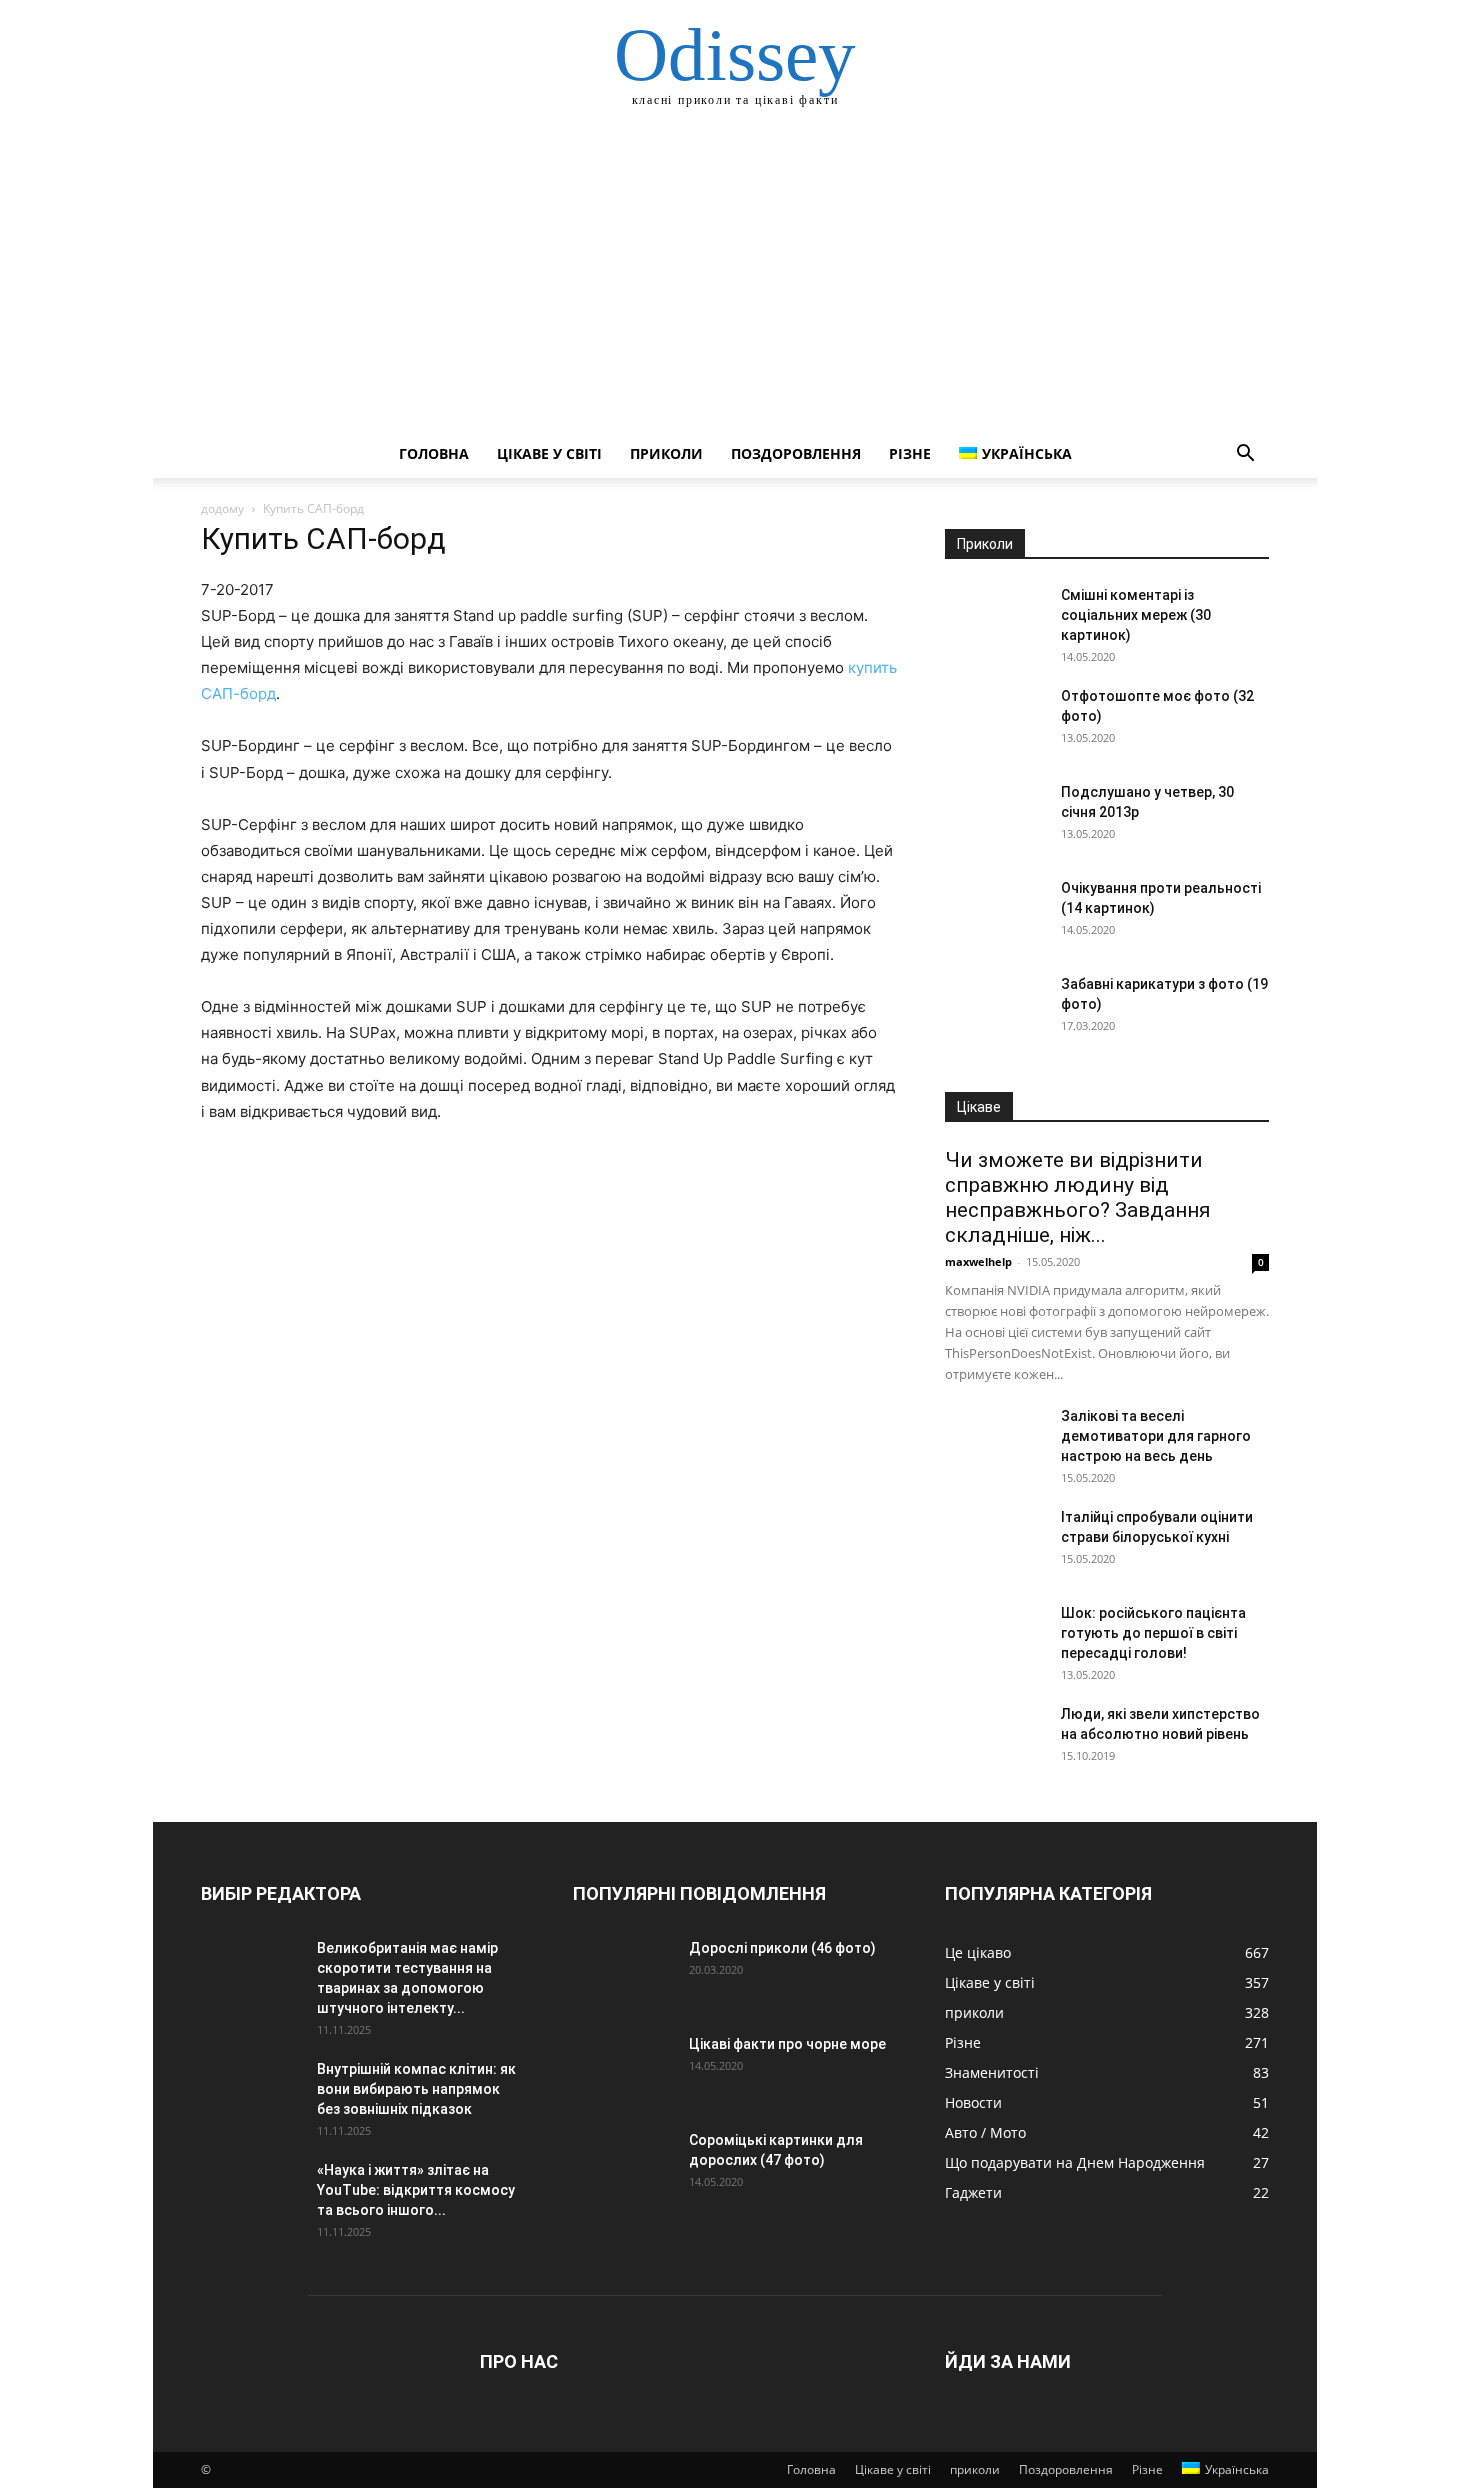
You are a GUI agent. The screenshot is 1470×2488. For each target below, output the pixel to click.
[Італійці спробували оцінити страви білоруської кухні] (995, 1542)
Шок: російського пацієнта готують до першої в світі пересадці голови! (1153, 1633)
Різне (910, 453)
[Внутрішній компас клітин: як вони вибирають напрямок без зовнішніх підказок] (251, 2094)
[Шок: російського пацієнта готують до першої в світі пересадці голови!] (995, 1638)
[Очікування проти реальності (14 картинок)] (995, 913)
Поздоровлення (796, 453)
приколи (666, 453)
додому (222, 508)
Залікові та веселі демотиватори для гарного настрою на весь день (1156, 1436)
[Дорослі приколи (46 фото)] (623, 1973)
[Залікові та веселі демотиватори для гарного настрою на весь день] (995, 1441)
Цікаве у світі (549, 453)
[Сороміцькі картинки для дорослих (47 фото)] (623, 2165)
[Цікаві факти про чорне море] (623, 2069)
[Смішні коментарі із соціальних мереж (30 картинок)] (995, 620)
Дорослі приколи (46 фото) (782, 1948)
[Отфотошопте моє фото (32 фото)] (995, 721)
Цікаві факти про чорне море (787, 2044)
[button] (1245, 455)
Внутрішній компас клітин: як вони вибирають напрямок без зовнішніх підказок (416, 2089)
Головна (434, 453)
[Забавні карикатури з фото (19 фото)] (995, 1009)
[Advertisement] (735, 280)
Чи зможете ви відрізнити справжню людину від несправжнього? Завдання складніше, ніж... (1078, 1197)
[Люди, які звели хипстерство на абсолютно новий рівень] (995, 1739)
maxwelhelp (978, 1261)
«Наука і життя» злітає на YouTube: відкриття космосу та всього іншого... (416, 2190)
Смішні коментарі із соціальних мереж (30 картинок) (1136, 615)
